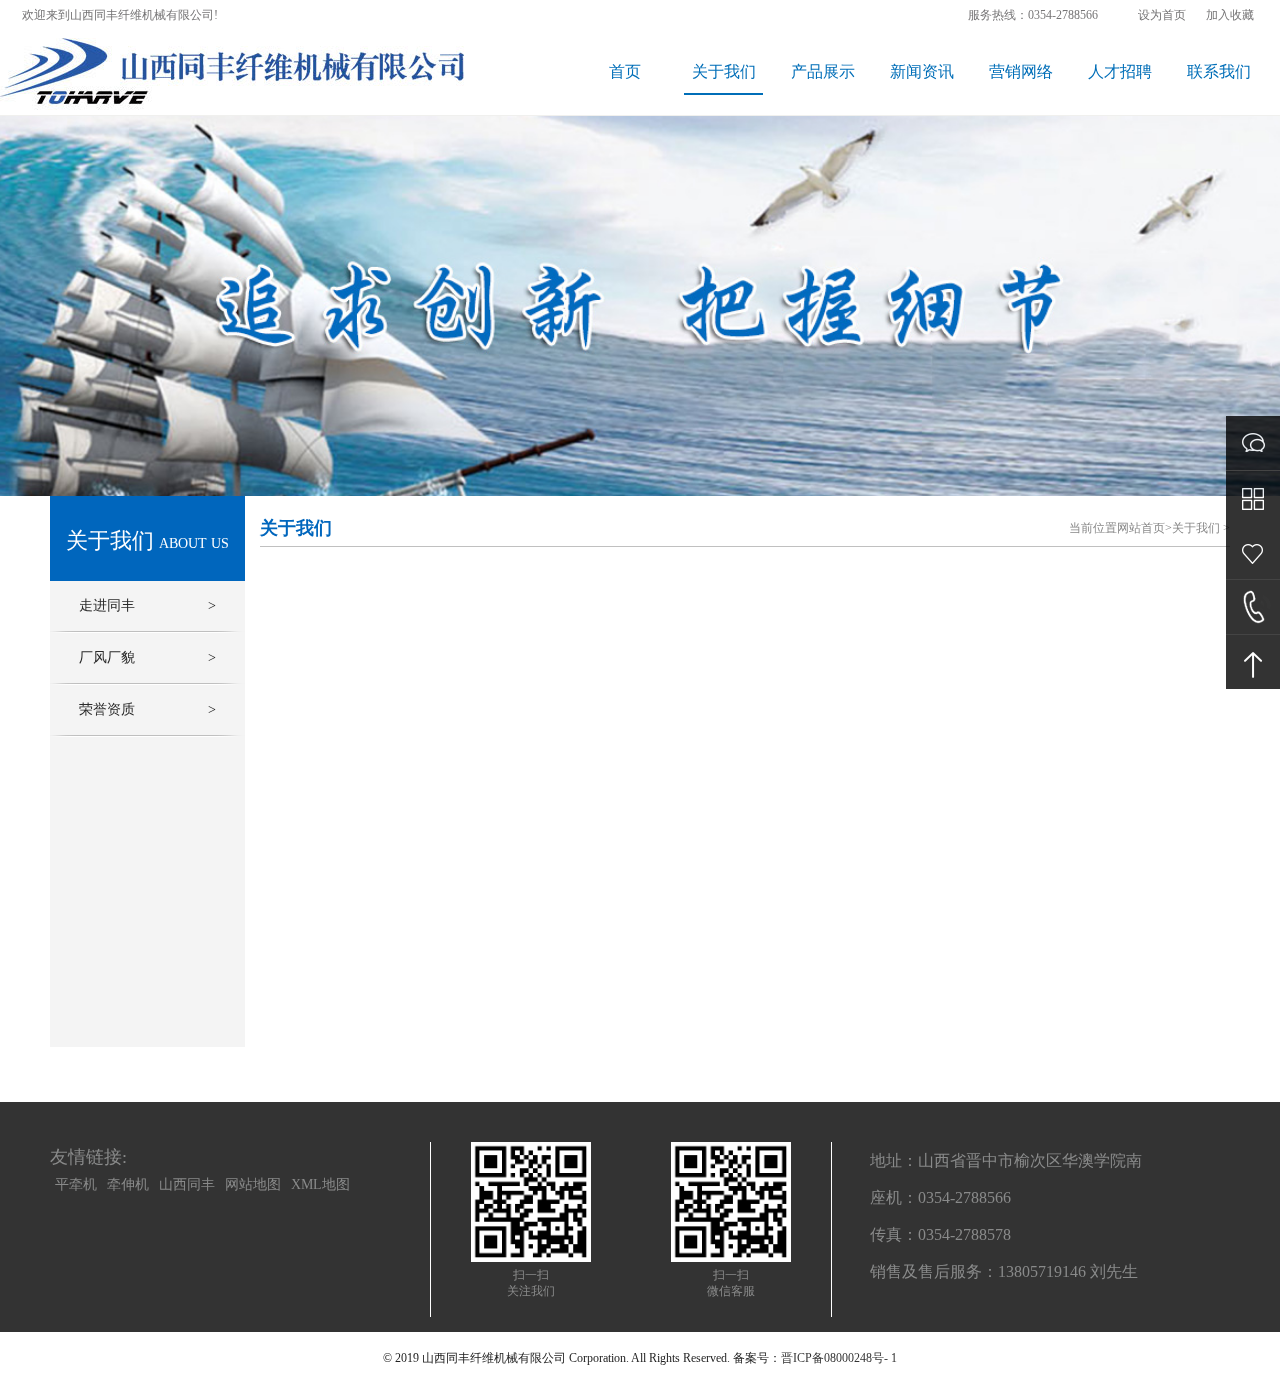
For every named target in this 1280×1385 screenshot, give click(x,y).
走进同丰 (147, 605)
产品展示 (823, 71)
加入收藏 (1230, 15)
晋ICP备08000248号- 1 (839, 1358)
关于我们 (724, 71)
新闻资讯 (922, 71)
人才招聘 (1120, 71)
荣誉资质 (147, 709)
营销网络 (1021, 71)
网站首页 (1141, 528)
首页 (625, 71)
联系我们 (1219, 71)
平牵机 (76, 1184)
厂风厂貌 (147, 657)
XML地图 (320, 1184)
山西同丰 (187, 1184)
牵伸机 (128, 1184)
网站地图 (253, 1184)
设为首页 (1162, 15)
